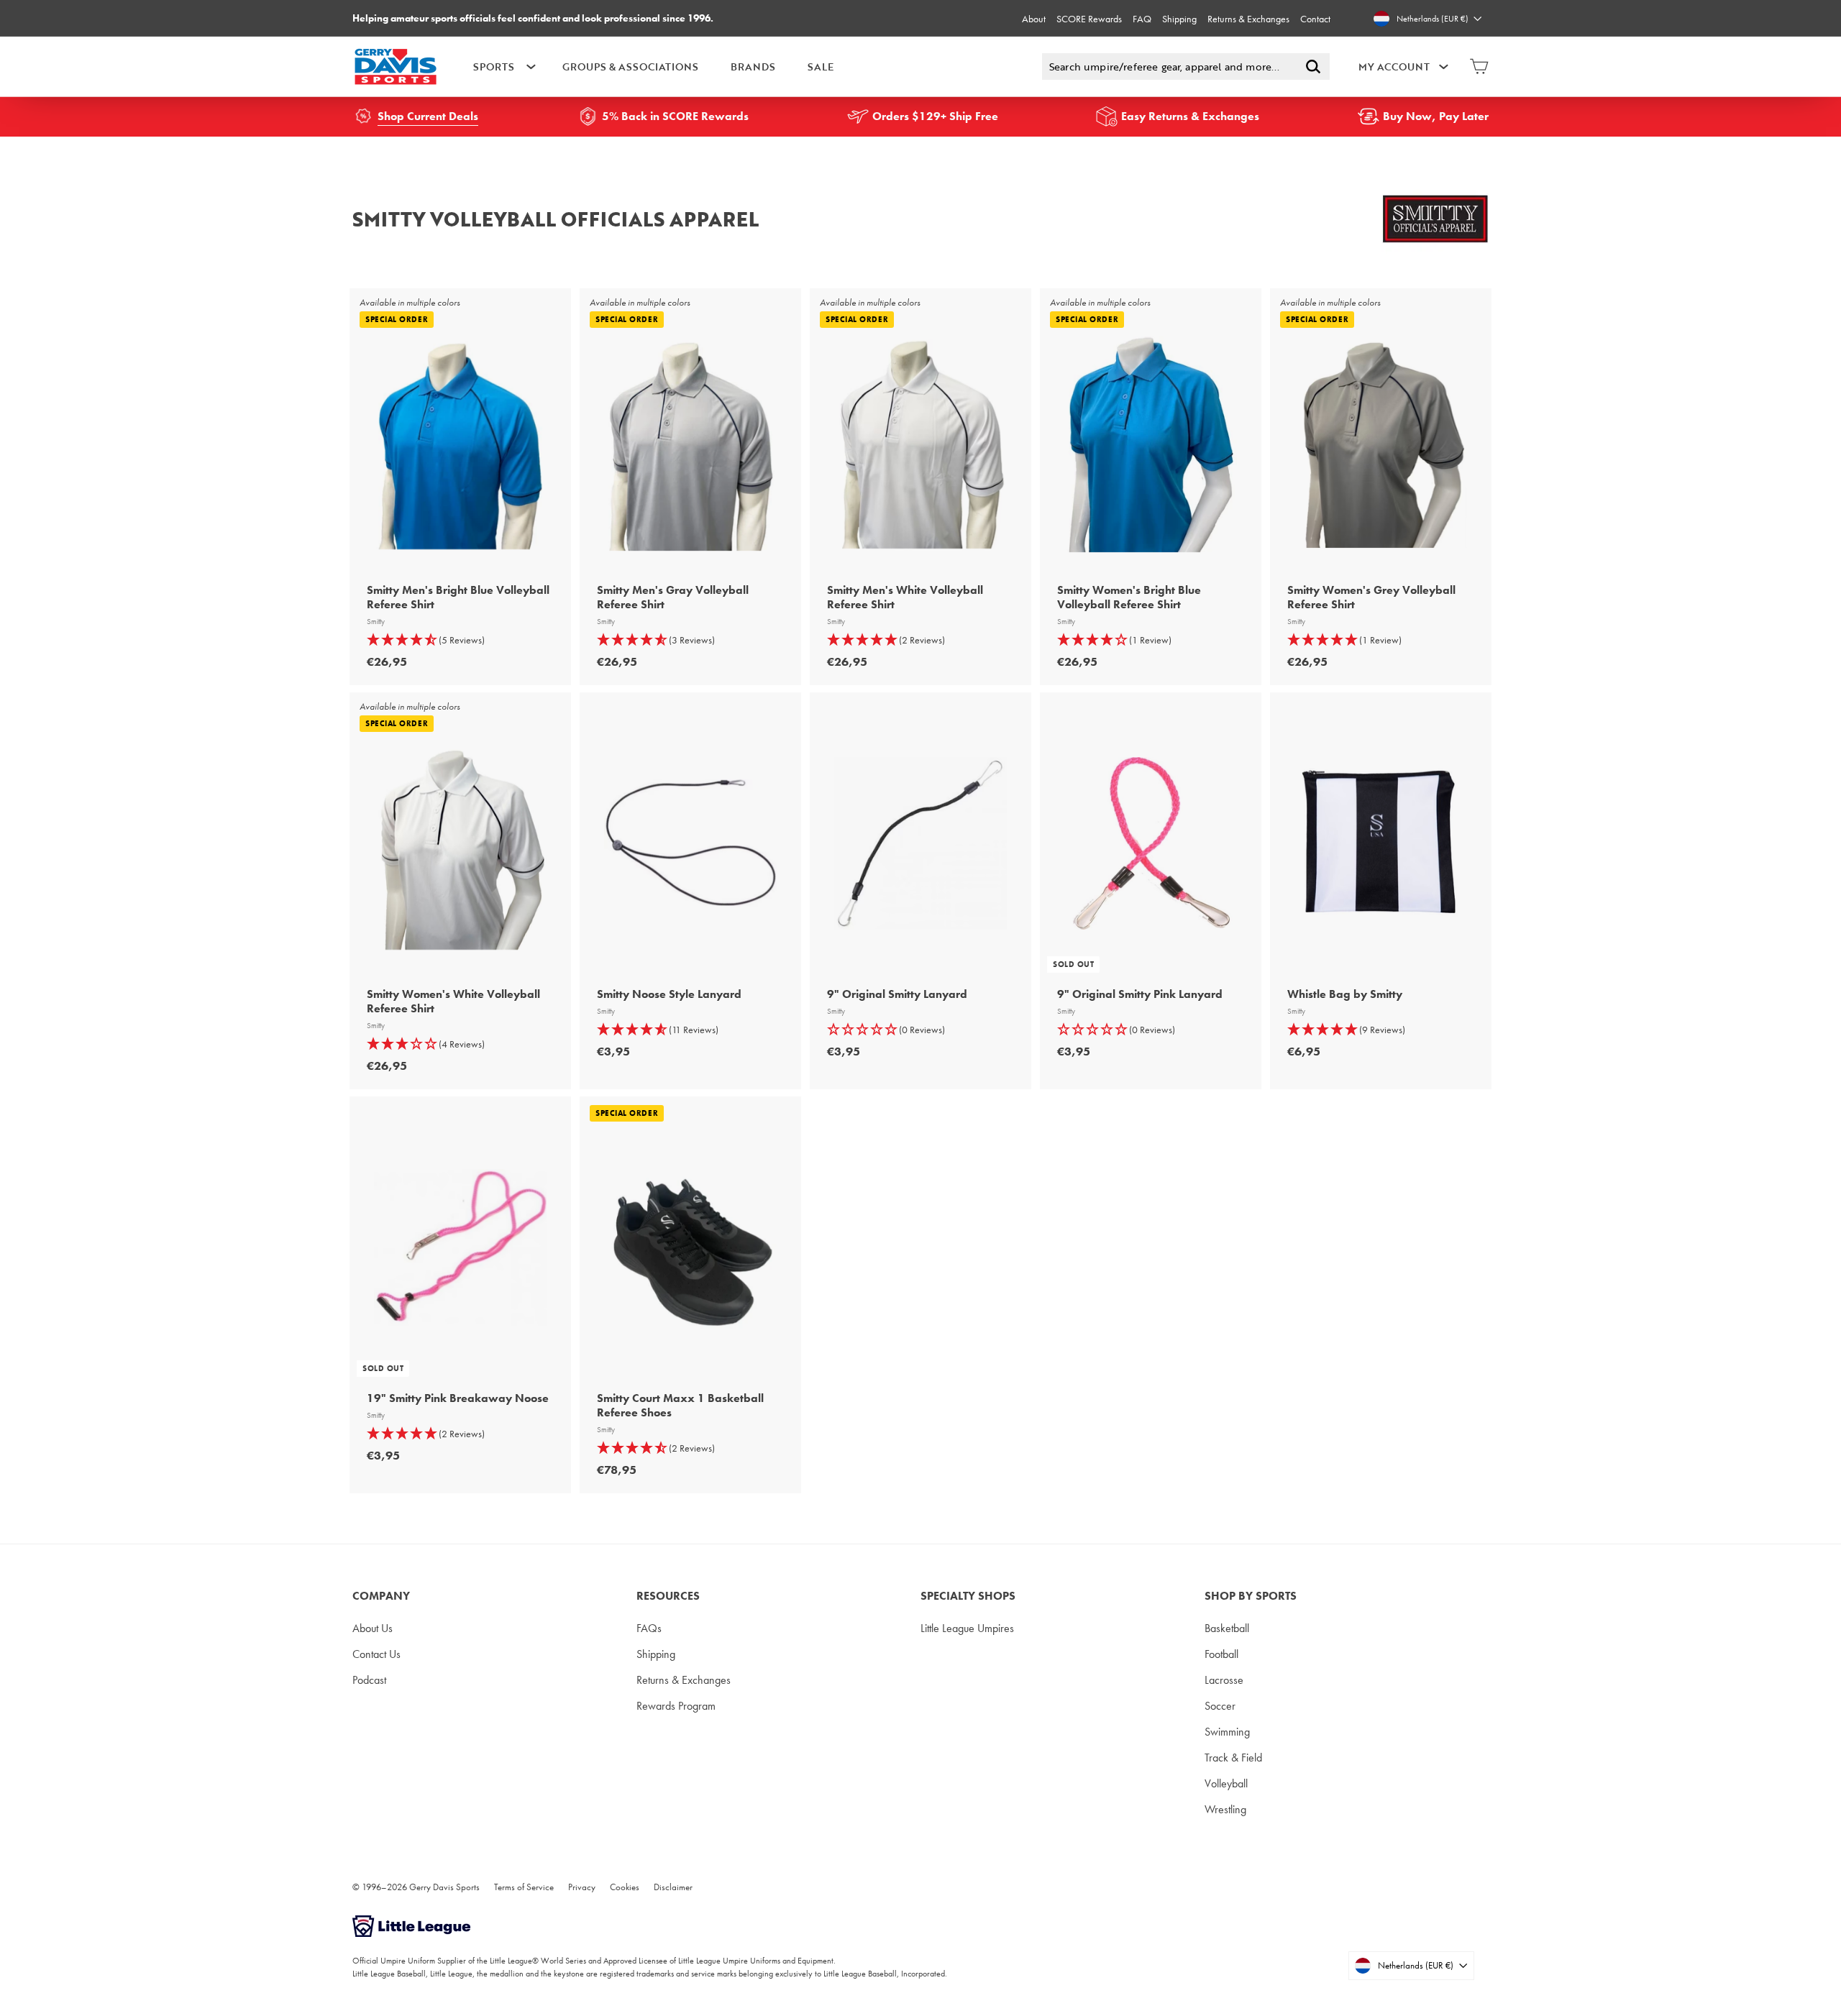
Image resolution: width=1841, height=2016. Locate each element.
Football (1221, 1654)
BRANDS (753, 67)
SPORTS (494, 67)
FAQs (649, 1628)
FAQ (1142, 19)
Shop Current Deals (428, 116)
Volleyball (1226, 1783)
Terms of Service (524, 1887)
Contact (1315, 19)
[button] (460, 640)
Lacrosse (1224, 1680)
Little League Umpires (967, 1628)
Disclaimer (673, 1887)
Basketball (1227, 1628)
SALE (821, 67)
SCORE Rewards (1089, 19)
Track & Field (1233, 1758)
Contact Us (376, 1654)
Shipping (1179, 19)
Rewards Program (676, 1706)
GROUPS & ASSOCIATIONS (630, 67)
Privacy (582, 1887)
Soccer (1220, 1706)
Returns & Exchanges (1248, 19)
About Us (373, 1628)
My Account (1394, 67)
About (1034, 19)
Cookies (625, 1887)
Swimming (1227, 1732)
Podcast (369, 1680)
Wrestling (1225, 1809)
